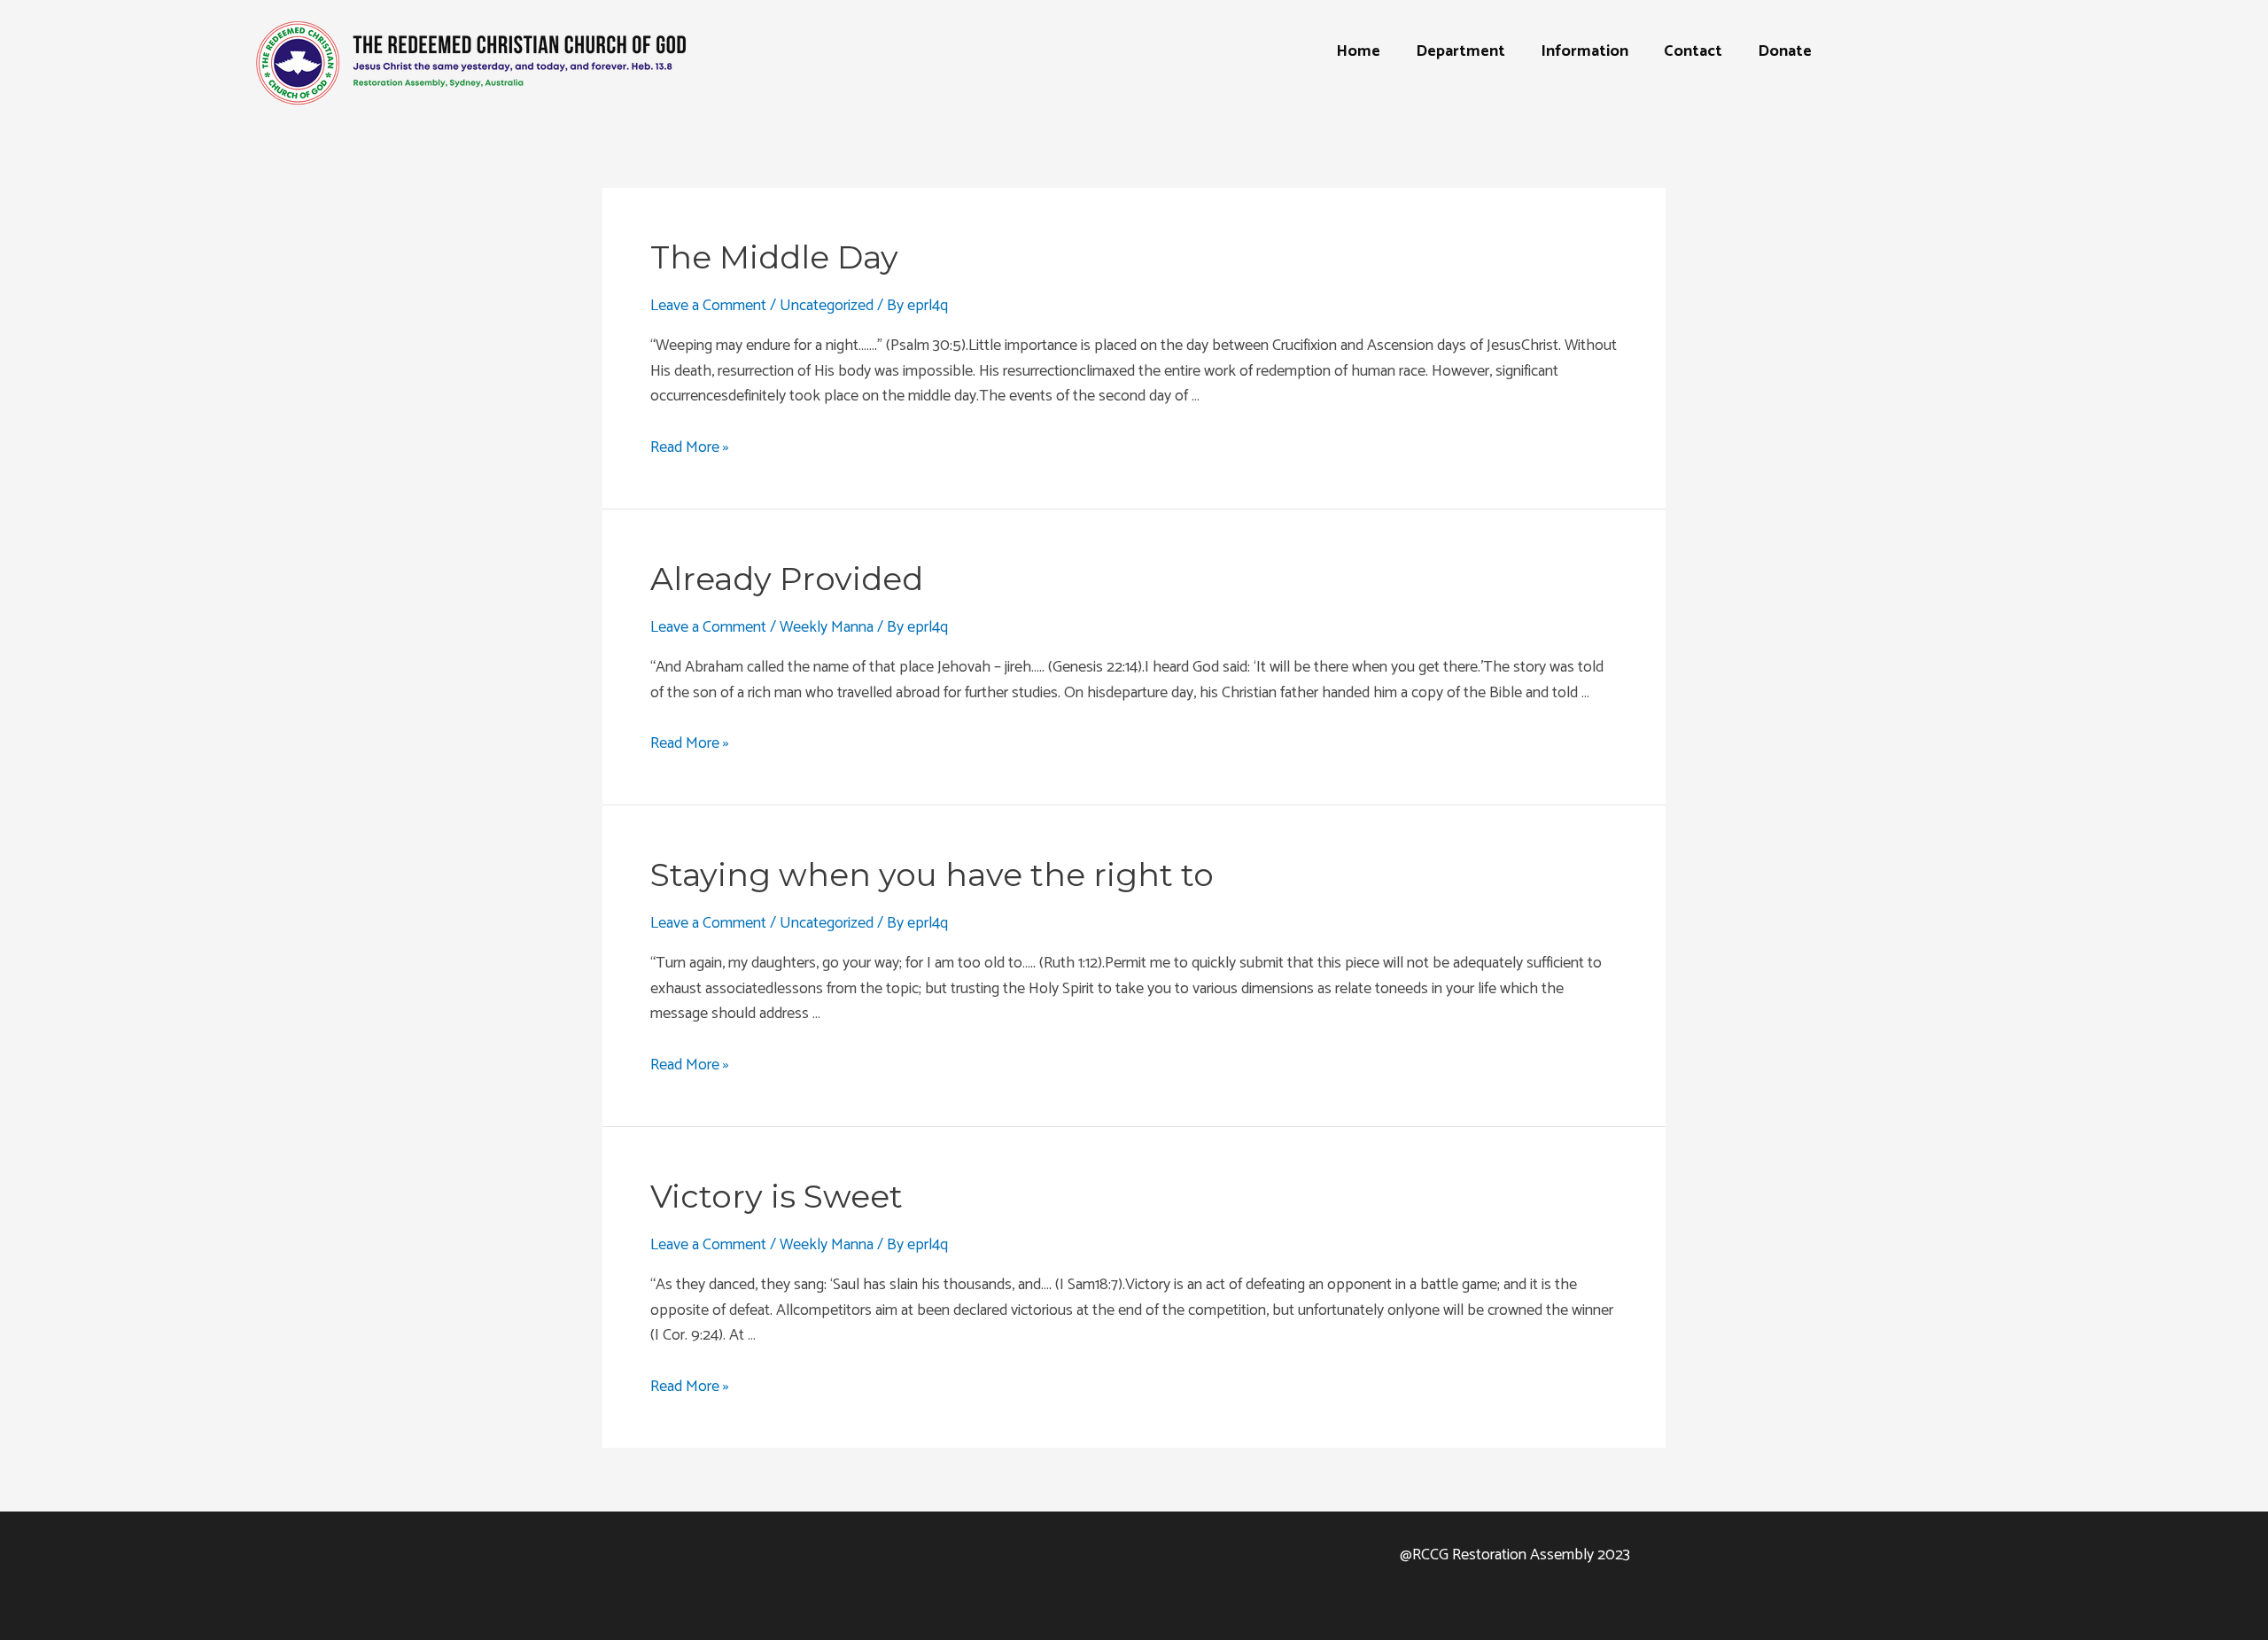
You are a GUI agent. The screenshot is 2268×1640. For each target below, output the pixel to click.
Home (1358, 51)
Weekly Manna (827, 627)
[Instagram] (1183, 1565)
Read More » (690, 447)
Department (1460, 51)
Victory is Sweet (777, 1196)
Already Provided (787, 579)
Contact (1693, 51)
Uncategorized (827, 306)
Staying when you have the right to (932, 874)
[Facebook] (1085, 1565)
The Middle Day (774, 257)
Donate (1785, 51)
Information (1584, 51)
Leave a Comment (708, 306)
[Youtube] (1134, 1565)
